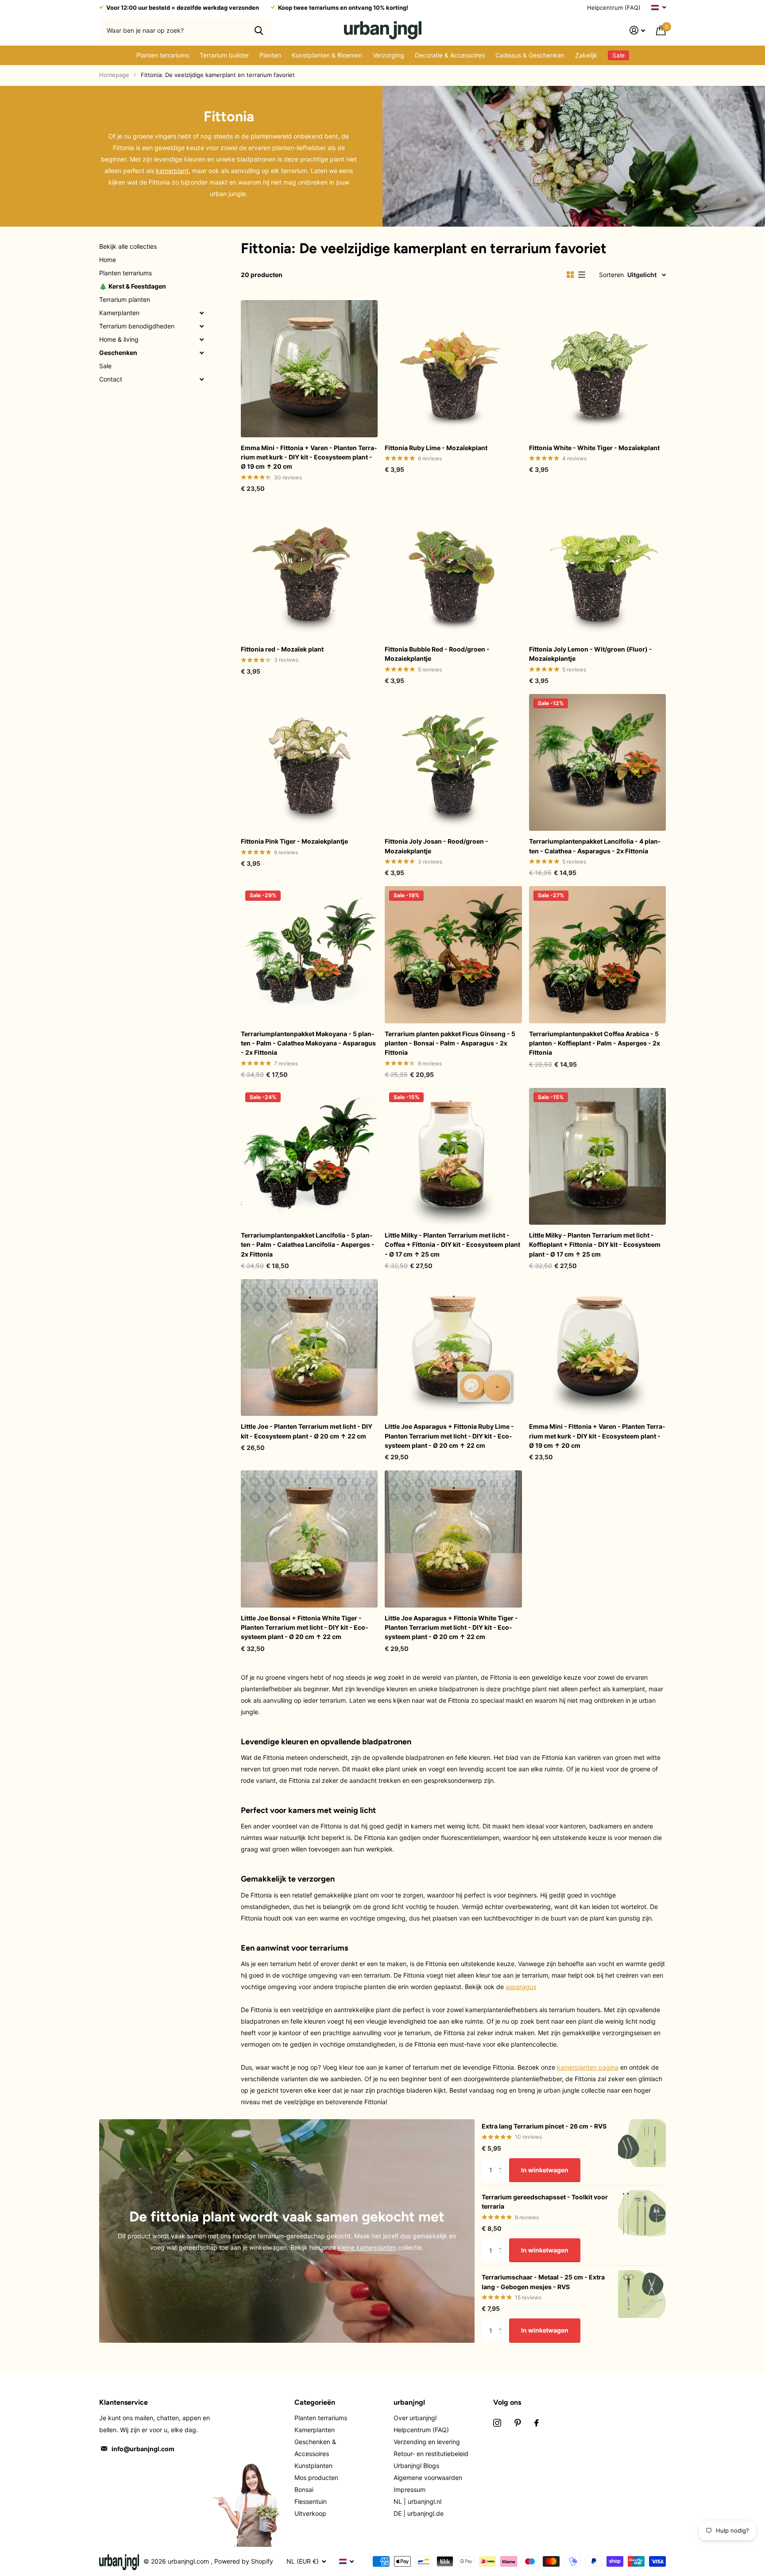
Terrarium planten (125, 299)
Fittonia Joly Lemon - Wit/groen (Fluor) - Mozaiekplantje (591, 654)
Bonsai (304, 2489)
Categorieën (315, 2402)
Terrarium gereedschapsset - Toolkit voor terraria (545, 2202)
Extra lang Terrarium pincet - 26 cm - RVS (544, 2126)
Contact (111, 379)
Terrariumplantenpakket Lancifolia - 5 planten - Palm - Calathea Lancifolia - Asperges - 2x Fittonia (308, 1245)
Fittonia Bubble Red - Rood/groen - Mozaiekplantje (437, 654)
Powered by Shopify (244, 2561)
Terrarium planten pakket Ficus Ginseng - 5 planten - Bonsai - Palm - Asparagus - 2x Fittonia (450, 1043)
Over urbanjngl (415, 2418)
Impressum (410, 2489)
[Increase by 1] (502, 2162)
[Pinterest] (518, 2423)
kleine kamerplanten (367, 2247)
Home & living (119, 339)
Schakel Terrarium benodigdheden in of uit (201, 326)
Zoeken (259, 30)
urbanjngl (409, 2402)
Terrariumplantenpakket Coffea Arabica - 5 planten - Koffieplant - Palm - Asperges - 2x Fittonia (595, 1043)
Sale (105, 366)
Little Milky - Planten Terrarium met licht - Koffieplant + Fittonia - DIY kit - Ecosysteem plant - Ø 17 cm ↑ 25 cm (595, 1245)
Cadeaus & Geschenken (530, 55)
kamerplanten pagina (588, 2067)
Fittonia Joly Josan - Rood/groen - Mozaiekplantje (437, 846)
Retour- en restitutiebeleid (431, 2454)
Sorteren (611, 275)
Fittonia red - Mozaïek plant (282, 649)
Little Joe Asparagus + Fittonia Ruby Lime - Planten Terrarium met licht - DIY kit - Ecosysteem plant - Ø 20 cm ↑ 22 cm (449, 1436)
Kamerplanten (119, 313)
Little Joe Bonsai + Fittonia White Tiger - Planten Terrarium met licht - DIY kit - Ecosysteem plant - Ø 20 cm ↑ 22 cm (305, 1627)
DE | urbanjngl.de (419, 2513)
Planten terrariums (163, 55)
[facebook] (537, 2423)
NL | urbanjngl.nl (417, 2501)
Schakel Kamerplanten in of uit (201, 313)
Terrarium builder (224, 55)
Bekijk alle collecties (128, 246)
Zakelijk (586, 55)
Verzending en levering (427, 2442)
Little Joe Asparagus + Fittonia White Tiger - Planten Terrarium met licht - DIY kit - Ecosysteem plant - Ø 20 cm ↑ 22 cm (451, 1627)
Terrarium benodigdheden (137, 326)
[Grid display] (570, 275)
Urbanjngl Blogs (416, 2466)
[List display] (582, 275)
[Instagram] (497, 2423)
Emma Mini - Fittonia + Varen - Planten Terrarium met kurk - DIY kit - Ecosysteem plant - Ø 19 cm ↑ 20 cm (309, 457)
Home (108, 260)
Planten (270, 55)
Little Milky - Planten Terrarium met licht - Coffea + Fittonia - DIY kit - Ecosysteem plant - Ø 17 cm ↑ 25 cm (452, 1245)
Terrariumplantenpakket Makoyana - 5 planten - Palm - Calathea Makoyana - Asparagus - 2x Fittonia (308, 1043)
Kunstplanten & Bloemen (327, 55)
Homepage (114, 75)
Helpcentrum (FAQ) (614, 8)
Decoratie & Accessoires (450, 55)
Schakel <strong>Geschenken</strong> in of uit (201, 353)
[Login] (637, 30)
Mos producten (316, 2478)
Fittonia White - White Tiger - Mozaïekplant (594, 448)
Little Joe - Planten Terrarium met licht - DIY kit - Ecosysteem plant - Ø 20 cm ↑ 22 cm (307, 1431)
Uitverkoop (310, 2513)
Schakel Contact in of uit (201, 379)
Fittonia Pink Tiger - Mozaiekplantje (294, 841)
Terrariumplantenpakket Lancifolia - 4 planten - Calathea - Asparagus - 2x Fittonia (595, 846)
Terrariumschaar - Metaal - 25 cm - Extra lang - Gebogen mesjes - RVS (543, 2282)
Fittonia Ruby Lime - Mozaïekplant (436, 448)
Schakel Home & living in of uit (201, 339)
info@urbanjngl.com (143, 2449)
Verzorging (388, 55)
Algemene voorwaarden (428, 2478)
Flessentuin (311, 2501)
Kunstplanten (313, 2466)
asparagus (521, 1987)
